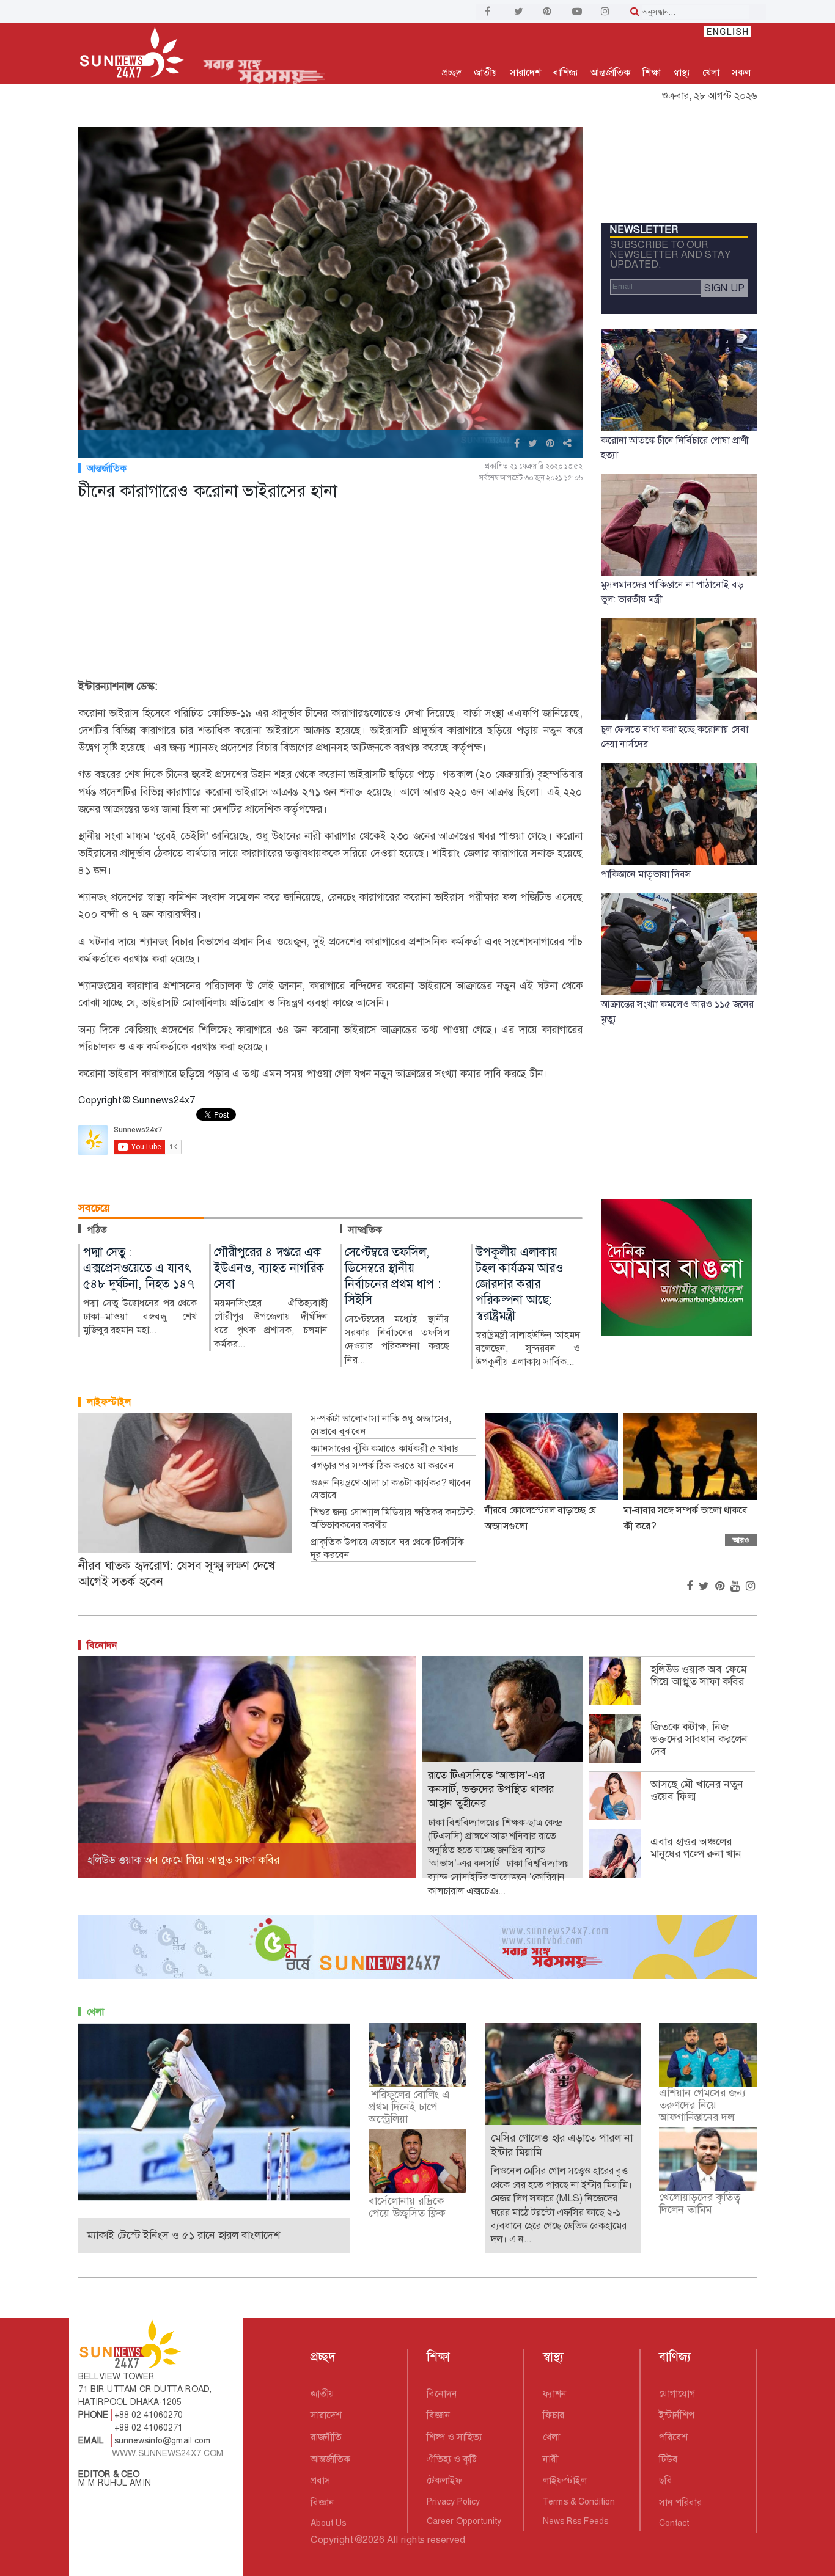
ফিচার (554, 2415)
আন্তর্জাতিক (610, 72)
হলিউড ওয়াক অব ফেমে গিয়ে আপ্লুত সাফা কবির (698, 1675)
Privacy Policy (453, 2501)
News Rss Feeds (576, 2521)
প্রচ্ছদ (452, 72)
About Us (328, 2523)
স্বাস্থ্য (682, 72)
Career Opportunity (464, 2521)
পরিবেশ (673, 2437)
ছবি (666, 2480)
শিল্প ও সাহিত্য (454, 2437)
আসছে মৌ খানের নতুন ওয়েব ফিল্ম (697, 1790)
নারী (550, 2459)
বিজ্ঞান (322, 2502)
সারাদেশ (525, 72)
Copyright (332, 2540)
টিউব (668, 2459)
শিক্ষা (652, 72)
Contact (674, 2523)
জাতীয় (486, 72)
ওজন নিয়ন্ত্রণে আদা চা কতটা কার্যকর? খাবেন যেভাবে (391, 1489)
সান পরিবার (680, 2502)
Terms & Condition (579, 2501)
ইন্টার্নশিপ (677, 2415)
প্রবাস (321, 2480)
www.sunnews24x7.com (168, 2453)
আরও (741, 1540)
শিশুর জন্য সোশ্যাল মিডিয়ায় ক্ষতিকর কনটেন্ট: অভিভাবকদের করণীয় (393, 1519)
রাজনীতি (326, 2437)
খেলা (711, 72)
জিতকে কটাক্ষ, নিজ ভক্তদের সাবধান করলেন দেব (699, 1739)
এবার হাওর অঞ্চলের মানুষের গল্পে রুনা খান (696, 1848)
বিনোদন (102, 1645)
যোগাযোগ (677, 2394)
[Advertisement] (330, 592)
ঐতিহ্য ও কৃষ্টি (452, 2459)
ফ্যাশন (555, 2394)
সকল (741, 72)
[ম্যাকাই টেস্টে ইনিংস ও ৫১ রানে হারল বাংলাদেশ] (214, 2111)
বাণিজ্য (566, 72)
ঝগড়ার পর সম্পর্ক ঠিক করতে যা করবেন (382, 1466)
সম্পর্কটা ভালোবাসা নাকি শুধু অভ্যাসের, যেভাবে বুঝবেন (381, 1425)
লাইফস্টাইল (109, 1402)
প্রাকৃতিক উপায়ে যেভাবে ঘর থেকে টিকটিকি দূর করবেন (387, 1549)
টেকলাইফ (444, 2480)
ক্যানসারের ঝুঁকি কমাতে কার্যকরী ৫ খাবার (385, 1449)
